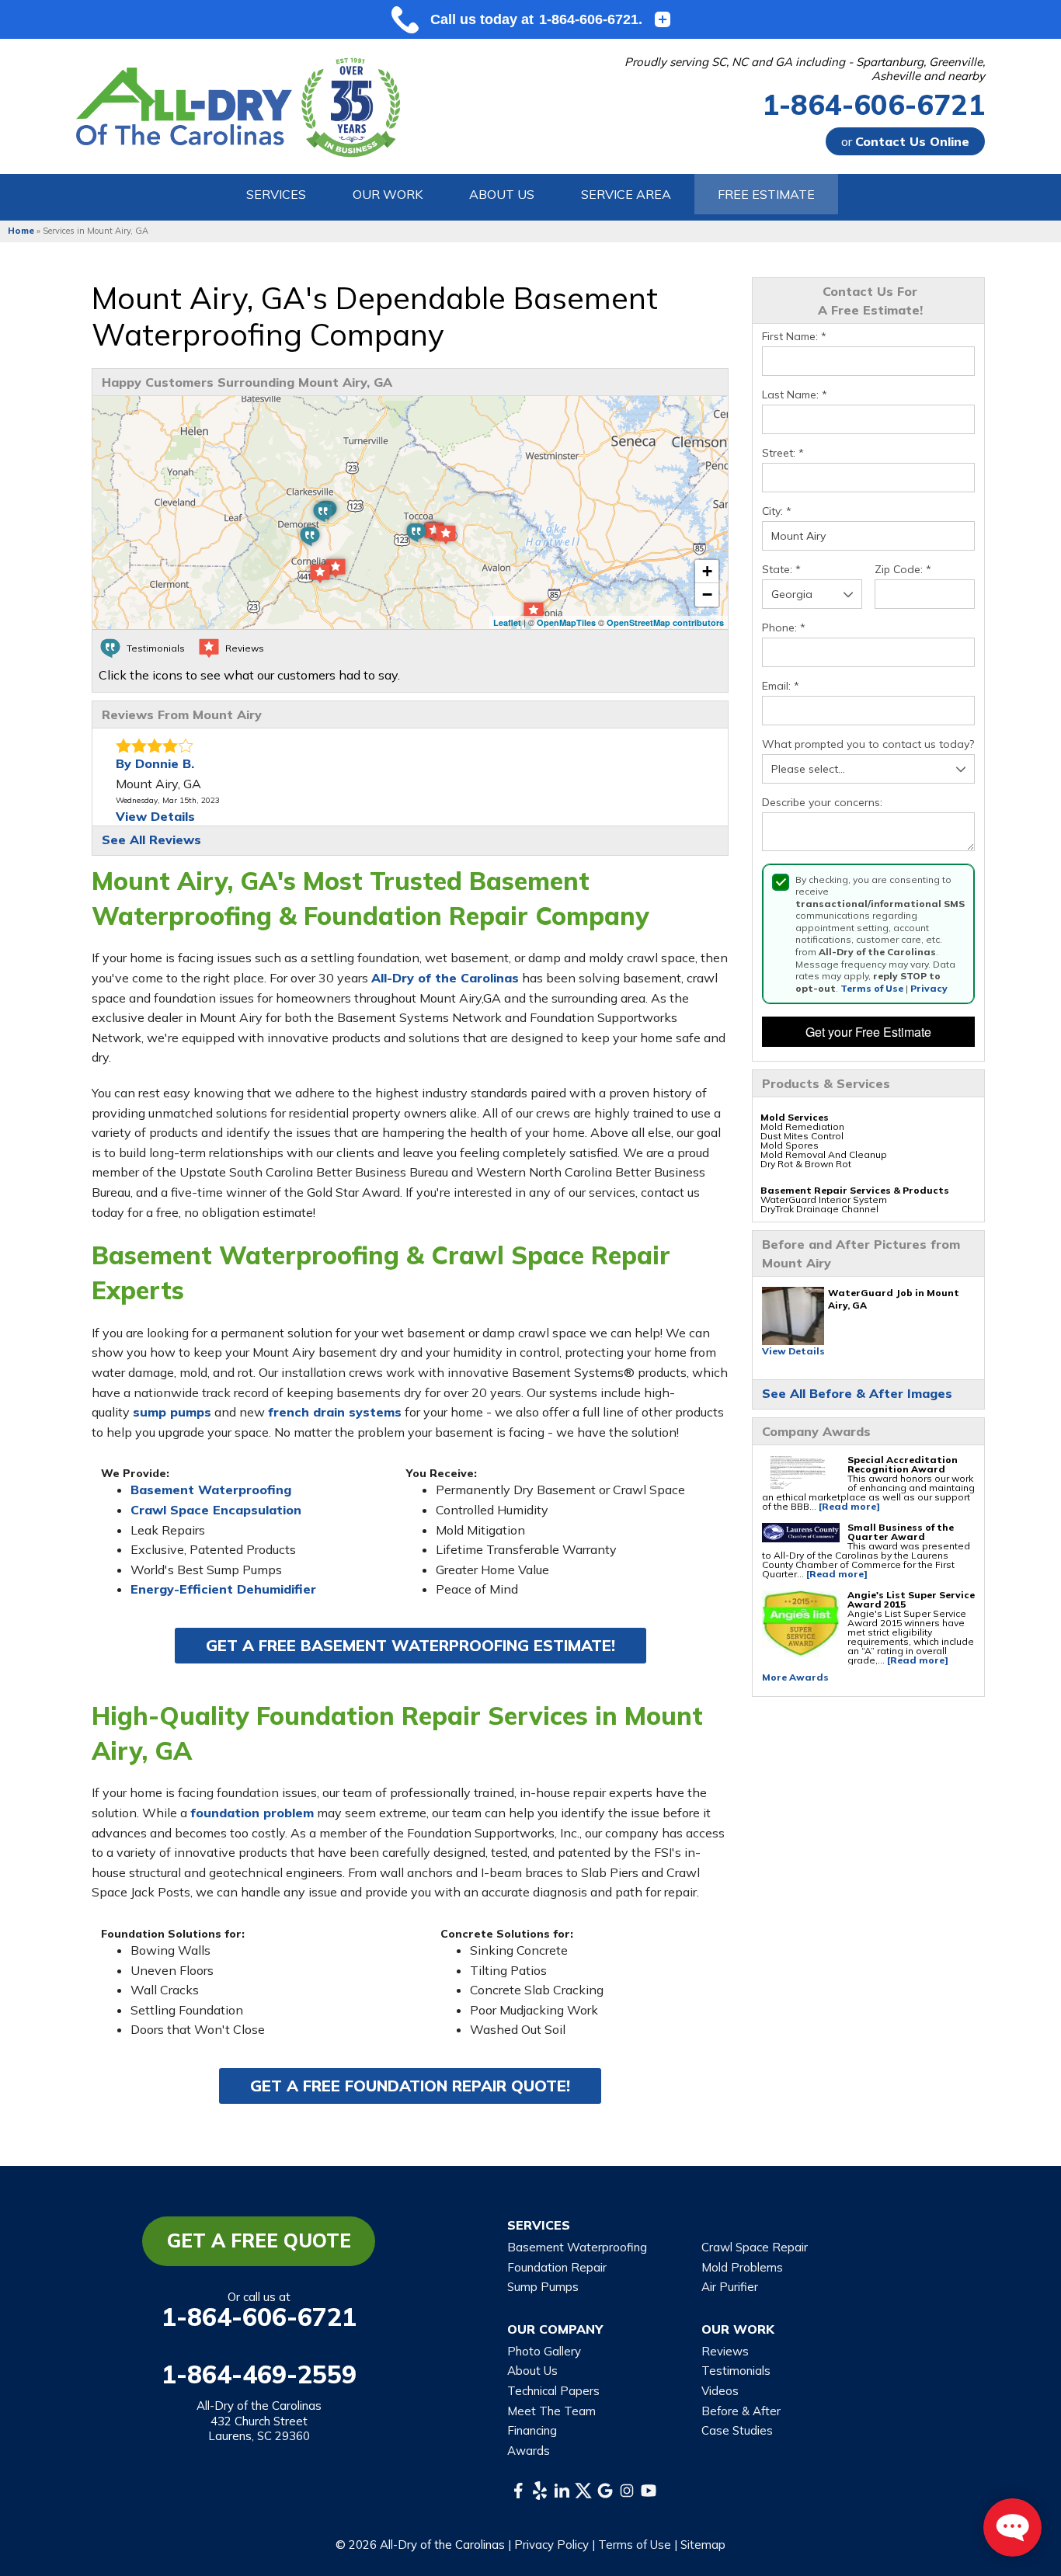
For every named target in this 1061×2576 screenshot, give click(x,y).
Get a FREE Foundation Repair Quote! (410, 2086)
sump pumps (172, 1412)
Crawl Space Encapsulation (216, 1510)
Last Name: (795, 395)
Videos (720, 2391)
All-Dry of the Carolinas (445, 978)
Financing (532, 2430)
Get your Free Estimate (868, 1032)
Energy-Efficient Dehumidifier (223, 1589)
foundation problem (252, 1813)
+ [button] (707, 571)
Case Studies (737, 2430)
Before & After (741, 2411)
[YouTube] (649, 2491)
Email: (781, 686)
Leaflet (507, 622)
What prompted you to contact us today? (868, 744)
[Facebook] (518, 2491)
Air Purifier (730, 2287)
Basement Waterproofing (211, 1490)
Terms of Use (872, 988)
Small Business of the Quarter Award (901, 1532)
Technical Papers (553, 2391)
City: (777, 511)
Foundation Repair (557, 2267)
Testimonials (736, 2371)
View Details (793, 1351)
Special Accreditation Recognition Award (903, 1464)
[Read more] (849, 1506)
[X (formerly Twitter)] (583, 2491)
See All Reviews (151, 840)
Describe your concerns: (822, 803)
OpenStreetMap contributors (665, 622)
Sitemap (703, 2545)
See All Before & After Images (857, 1393)
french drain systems (335, 1412)
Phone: (784, 628)
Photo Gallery (544, 2351)
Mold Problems (742, 2267)
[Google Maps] (605, 2491)
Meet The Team (551, 2411)
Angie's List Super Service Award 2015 (911, 1599)
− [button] (707, 594)
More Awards (795, 1677)
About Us (532, 2371)
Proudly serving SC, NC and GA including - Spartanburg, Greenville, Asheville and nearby (805, 69)
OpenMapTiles (566, 622)
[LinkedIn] (562, 2491)
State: (781, 570)
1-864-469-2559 (259, 2374)
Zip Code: (903, 570)
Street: (783, 453)
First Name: (794, 337)
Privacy (929, 988)
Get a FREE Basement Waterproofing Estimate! (410, 1645)
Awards (529, 2451)
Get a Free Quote (259, 2241)
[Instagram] (627, 2491)
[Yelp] (540, 2491)
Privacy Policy (551, 2545)
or (905, 141)
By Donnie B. (155, 763)
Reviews (725, 2351)
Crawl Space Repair (755, 2247)
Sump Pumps (543, 2287)
